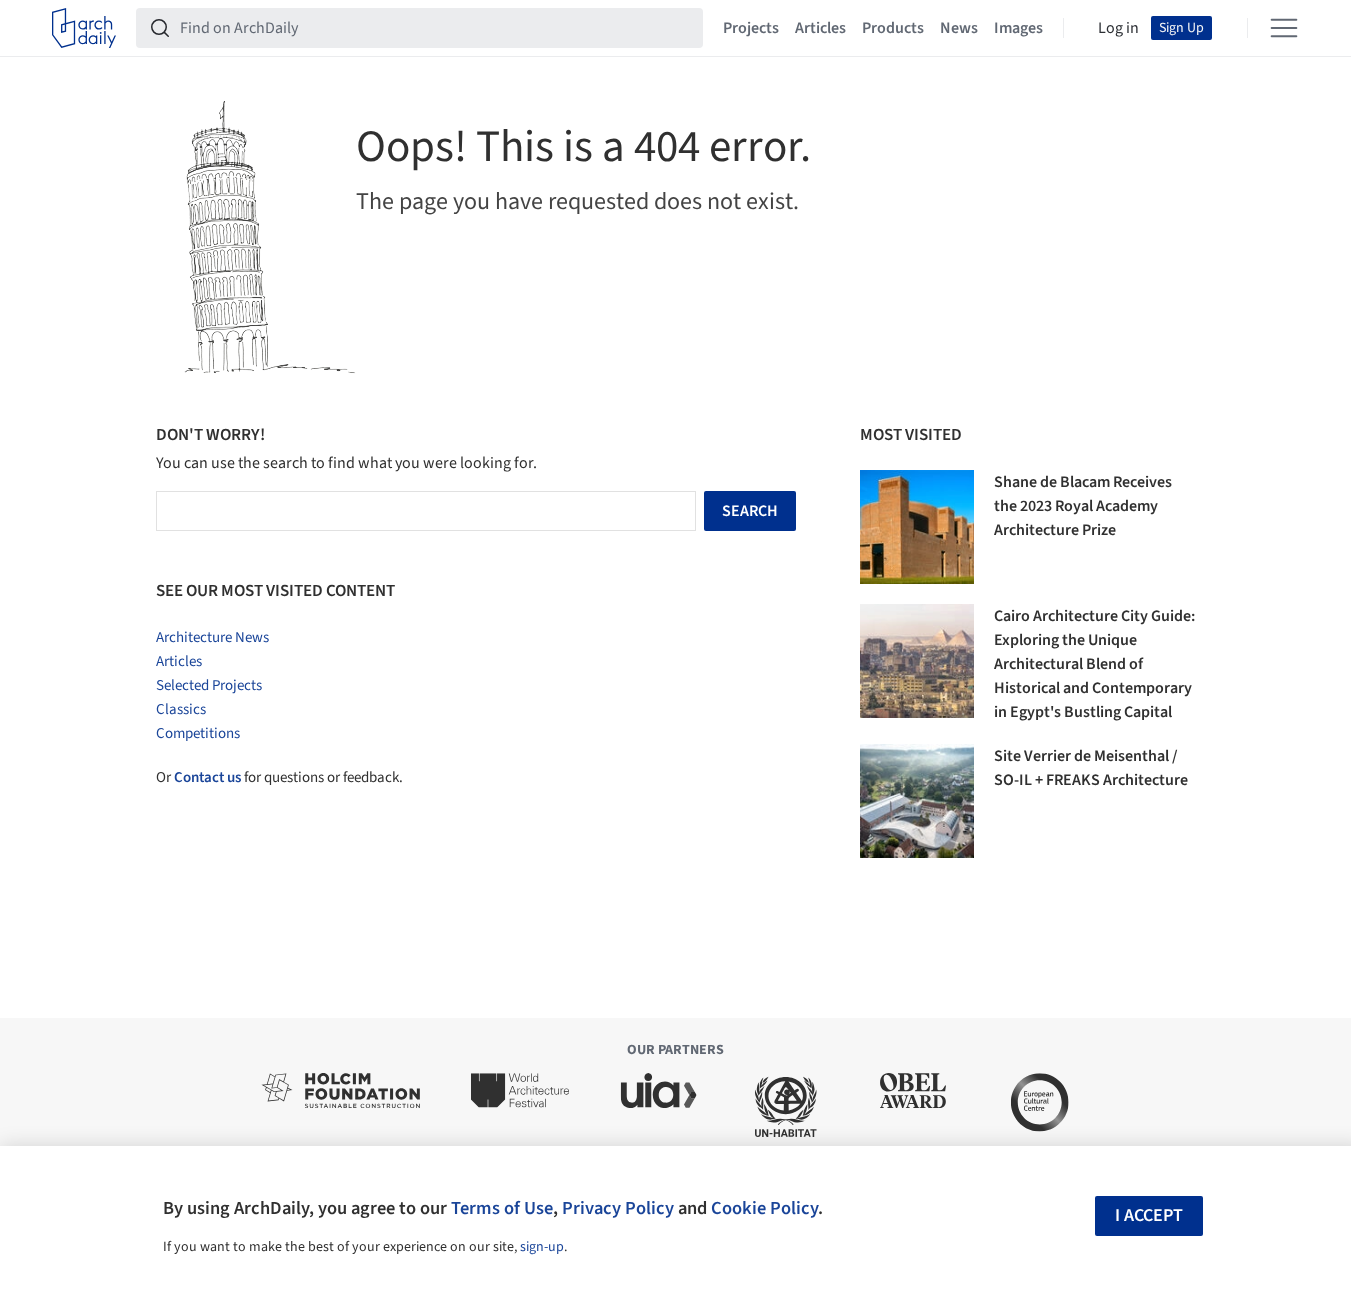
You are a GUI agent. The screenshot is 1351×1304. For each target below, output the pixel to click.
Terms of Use (502, 1208)
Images (1018, 28)
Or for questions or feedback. (279, 777)
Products (893, 28)
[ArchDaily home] (84, 28)
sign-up (542, 1247)
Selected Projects (209, 685)
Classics (181, 709)
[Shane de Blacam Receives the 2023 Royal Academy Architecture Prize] (917, 527)
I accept (1149, 1215)
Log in (1118, 28)
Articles (820, 28)
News (959, 28)
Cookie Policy (764, 1208)
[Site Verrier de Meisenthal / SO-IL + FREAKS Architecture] (917, 801)
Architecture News (212, 637)
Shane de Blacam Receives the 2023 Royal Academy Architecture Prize (1083, 506)
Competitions (198, 733)
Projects (751, 28)
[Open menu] (1284, 28)
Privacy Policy (618, 1208)
